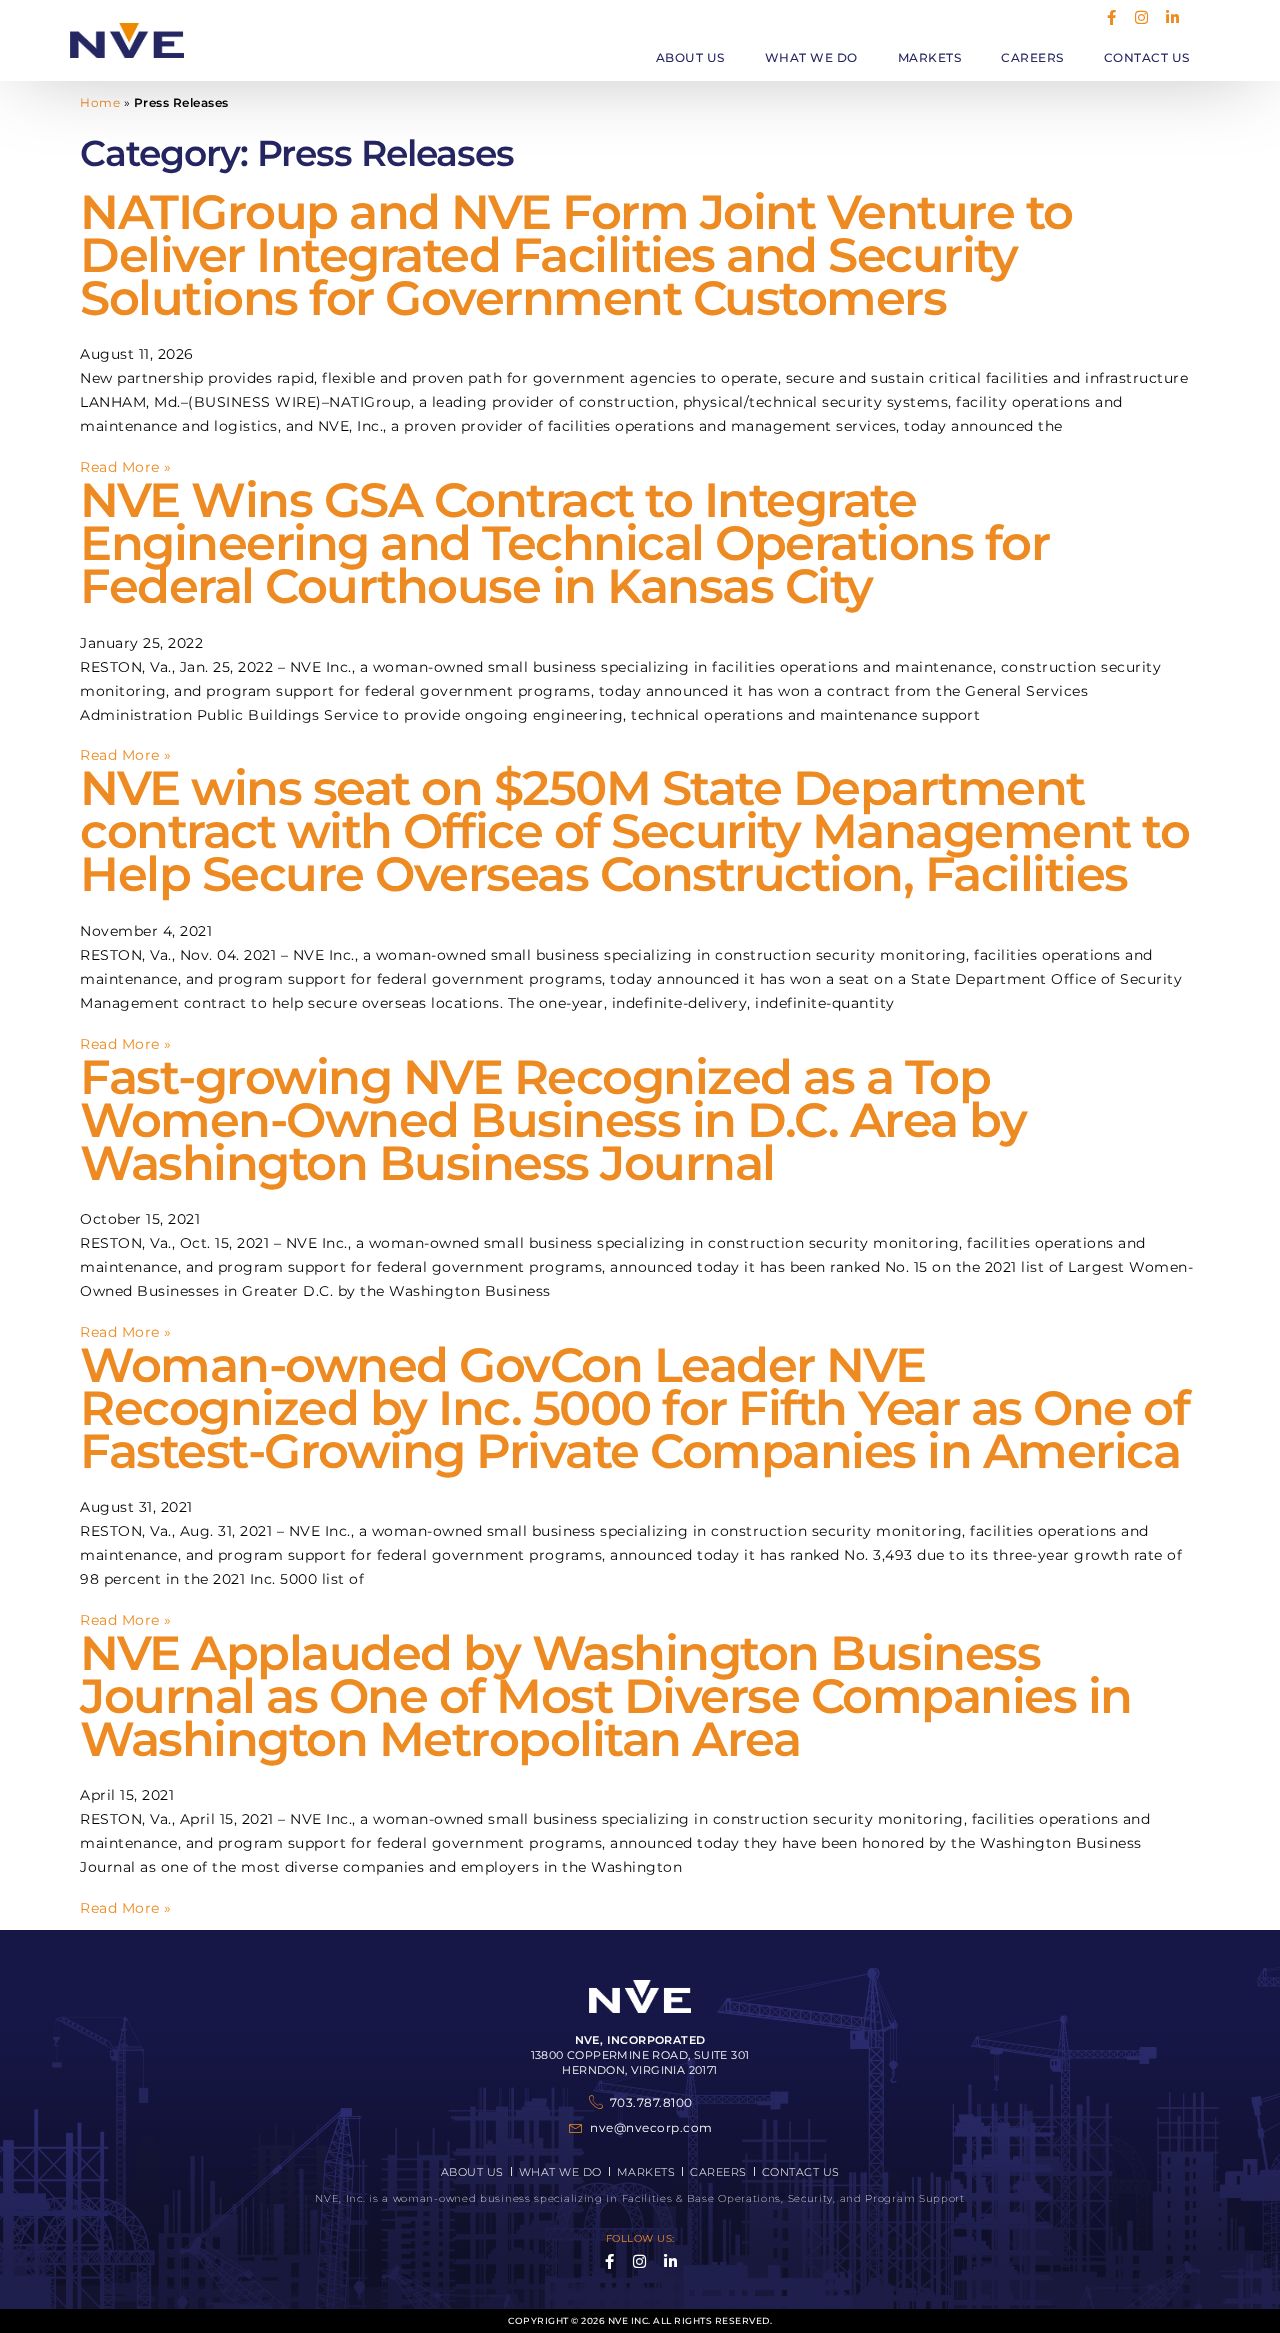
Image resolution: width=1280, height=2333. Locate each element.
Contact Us (1147, 57)
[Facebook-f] (1111, 17)
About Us (690, 57)
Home (100, 102)
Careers (1032, 57)
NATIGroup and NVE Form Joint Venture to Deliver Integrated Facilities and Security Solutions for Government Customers (576, 255)
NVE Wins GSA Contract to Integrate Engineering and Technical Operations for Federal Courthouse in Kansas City (564, 543)
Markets (930, 57)
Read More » (126, 467)
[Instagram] (1142, 17)
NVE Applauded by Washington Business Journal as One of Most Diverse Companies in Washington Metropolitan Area (606, 1696)
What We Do (811, 57)
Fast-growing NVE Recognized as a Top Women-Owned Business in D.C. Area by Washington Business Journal (553, 1120)
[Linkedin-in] (1172, 17)
